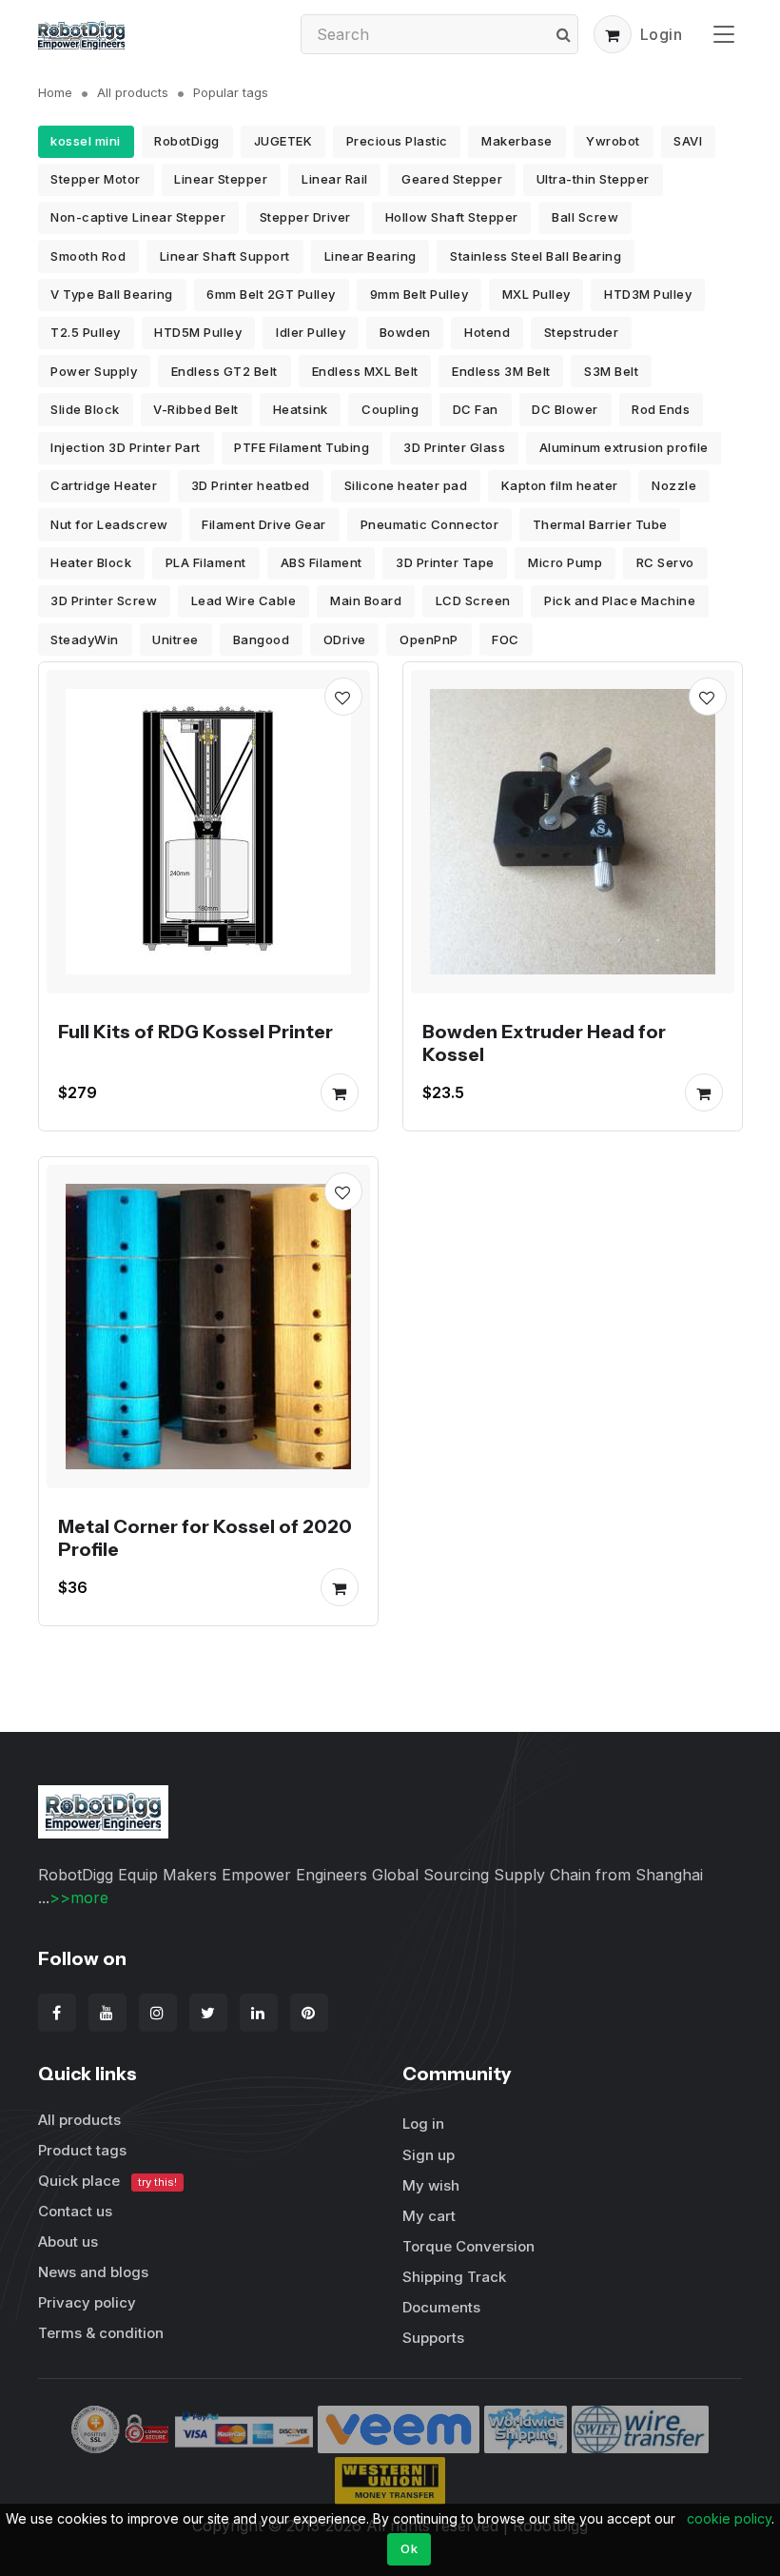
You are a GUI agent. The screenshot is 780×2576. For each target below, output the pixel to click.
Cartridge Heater (104, 485)
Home (55, 92)
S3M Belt (611, 371)
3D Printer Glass (454, 447)
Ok (409, 2548)
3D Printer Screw (104, 600)
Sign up (429, 2155)
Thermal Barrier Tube (600, 524)
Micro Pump (565, 562)
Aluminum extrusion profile (624, 447)
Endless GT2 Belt (224, 371)
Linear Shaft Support (225, 256)
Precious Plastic (397, 141)
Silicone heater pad (406, 485)
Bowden (405, 332)
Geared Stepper (452, 179)
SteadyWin (85, 639)
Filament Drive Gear (264, 524)
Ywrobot (613, 141)
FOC (506, 639)
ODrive (345, 639)
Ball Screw (585, 217)
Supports (433, 2338)
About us (68, 2242)
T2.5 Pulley (86, 332)
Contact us (75, 2211)
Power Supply (94, 371)
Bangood (262, 639)
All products (133, 92)
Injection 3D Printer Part (126, 447)
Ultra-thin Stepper (593, 179)
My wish (431, 2185)
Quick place (107, 2181)
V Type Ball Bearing (112, 294)
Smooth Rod (88, 256)
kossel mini (86, 141)
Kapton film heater (560, 485)
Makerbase (517, 141)
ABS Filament (322, 562)
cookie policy (729, 2518)
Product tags (82, 2150)
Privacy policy (87, 2302)
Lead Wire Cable (244, 600)
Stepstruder (582, 332)
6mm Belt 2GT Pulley (271, 294)
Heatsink (301, 409)
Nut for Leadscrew (109, 524)
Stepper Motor (96, 179)
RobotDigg (187, 141)
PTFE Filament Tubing (302, 447)
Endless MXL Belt (365, 371)
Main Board (366, 600)
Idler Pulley (311, 332)
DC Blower (565, 409)
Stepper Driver (305, 217)
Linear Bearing (370, 256)
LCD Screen (473, 600)
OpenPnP (429, 639)
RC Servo (665, 562)
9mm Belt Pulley (419, 294)
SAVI (688, 141)
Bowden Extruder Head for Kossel (544, 1043)
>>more (79, 1898)
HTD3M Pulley (648, 294)
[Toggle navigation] (724, 34)
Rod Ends (661, 409)
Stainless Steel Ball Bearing (536, 256)
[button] (613, 34)
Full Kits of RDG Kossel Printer (195, 1032)
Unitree (175, 639)
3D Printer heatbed (251, 485)
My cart (429, 2216)
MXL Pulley (536, 294)
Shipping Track (454, 2277)
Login (662, 34)
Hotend (487, 332)
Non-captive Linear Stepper (138, 217)
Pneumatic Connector (430, 524)
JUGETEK (283, 141)
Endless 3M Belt (501, 371)
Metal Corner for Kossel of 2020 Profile (205, 1537)
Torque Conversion (468, 2246)
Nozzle (674, 485)
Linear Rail (335, 179)
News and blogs (93, 2272)
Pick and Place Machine (620, 600)
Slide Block (85, 409)
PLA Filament (206, 562)
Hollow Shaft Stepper (452, 217)
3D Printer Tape (445, 562)
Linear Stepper (221, 179)
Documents (441, 2307)
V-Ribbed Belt (196, 409)
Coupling (390, 409)
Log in (423, 2124)
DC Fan (476, 409)
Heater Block (91, 562)
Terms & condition (101, 2333)
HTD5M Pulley (198, 332)
